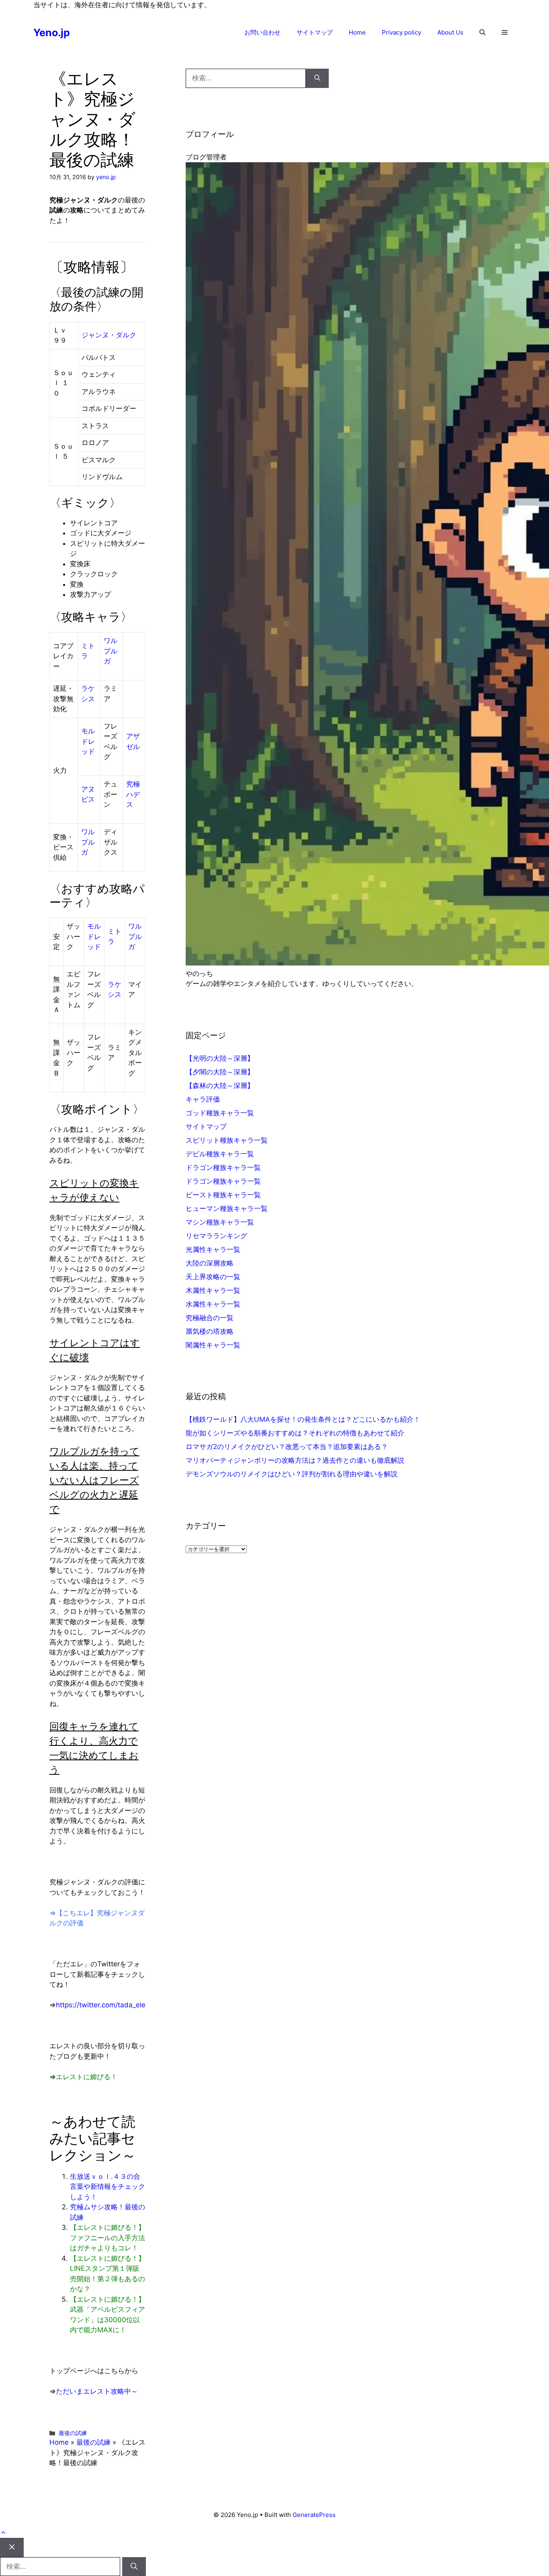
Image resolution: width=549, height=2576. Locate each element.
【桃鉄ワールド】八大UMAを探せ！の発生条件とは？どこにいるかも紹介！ (303, 1419)
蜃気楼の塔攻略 (210, 1331)
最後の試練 (73, 2433)
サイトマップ (315, 32)
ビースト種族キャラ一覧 (223, 1195)
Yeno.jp (52, 33)
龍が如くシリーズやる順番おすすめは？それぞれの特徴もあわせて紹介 (295, 1433)
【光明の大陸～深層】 (220, 1058)
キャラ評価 (203, 1099)
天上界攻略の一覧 (213, 1277)
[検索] (317, 78)
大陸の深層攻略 (210, 1263)
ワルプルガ (111, 651)
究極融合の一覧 (210, 1318)
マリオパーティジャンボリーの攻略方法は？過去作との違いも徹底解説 (295, 1460)
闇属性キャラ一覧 (213, 1345)
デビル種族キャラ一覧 (220, 1154)
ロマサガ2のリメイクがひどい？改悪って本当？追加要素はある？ (287, 1447)
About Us (450, 32)
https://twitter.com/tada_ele (101, 2005)
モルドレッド (88, 741)
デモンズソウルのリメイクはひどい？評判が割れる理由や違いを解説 (292, 1474)
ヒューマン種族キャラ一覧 (227, 1208)
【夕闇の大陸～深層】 (220, 1072)
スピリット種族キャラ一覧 (227, 1140)
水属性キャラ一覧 (213, 1304)
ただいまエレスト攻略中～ (97, 2391)
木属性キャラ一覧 (213, 1290)
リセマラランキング (216, 1236)
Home (357, 32)
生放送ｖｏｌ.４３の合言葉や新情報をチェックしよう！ (108, 2187)
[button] (482, 33)
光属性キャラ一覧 (213, 1249)
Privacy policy (402, 32)
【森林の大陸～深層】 (220, 1086)
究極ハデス (133, 794)
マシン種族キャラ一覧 (220, 1222)
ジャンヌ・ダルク (109, 335)
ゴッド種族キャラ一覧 (220, 1113)
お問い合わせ (262, 32)
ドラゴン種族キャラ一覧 (223, 1168)
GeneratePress (314, 2515)
